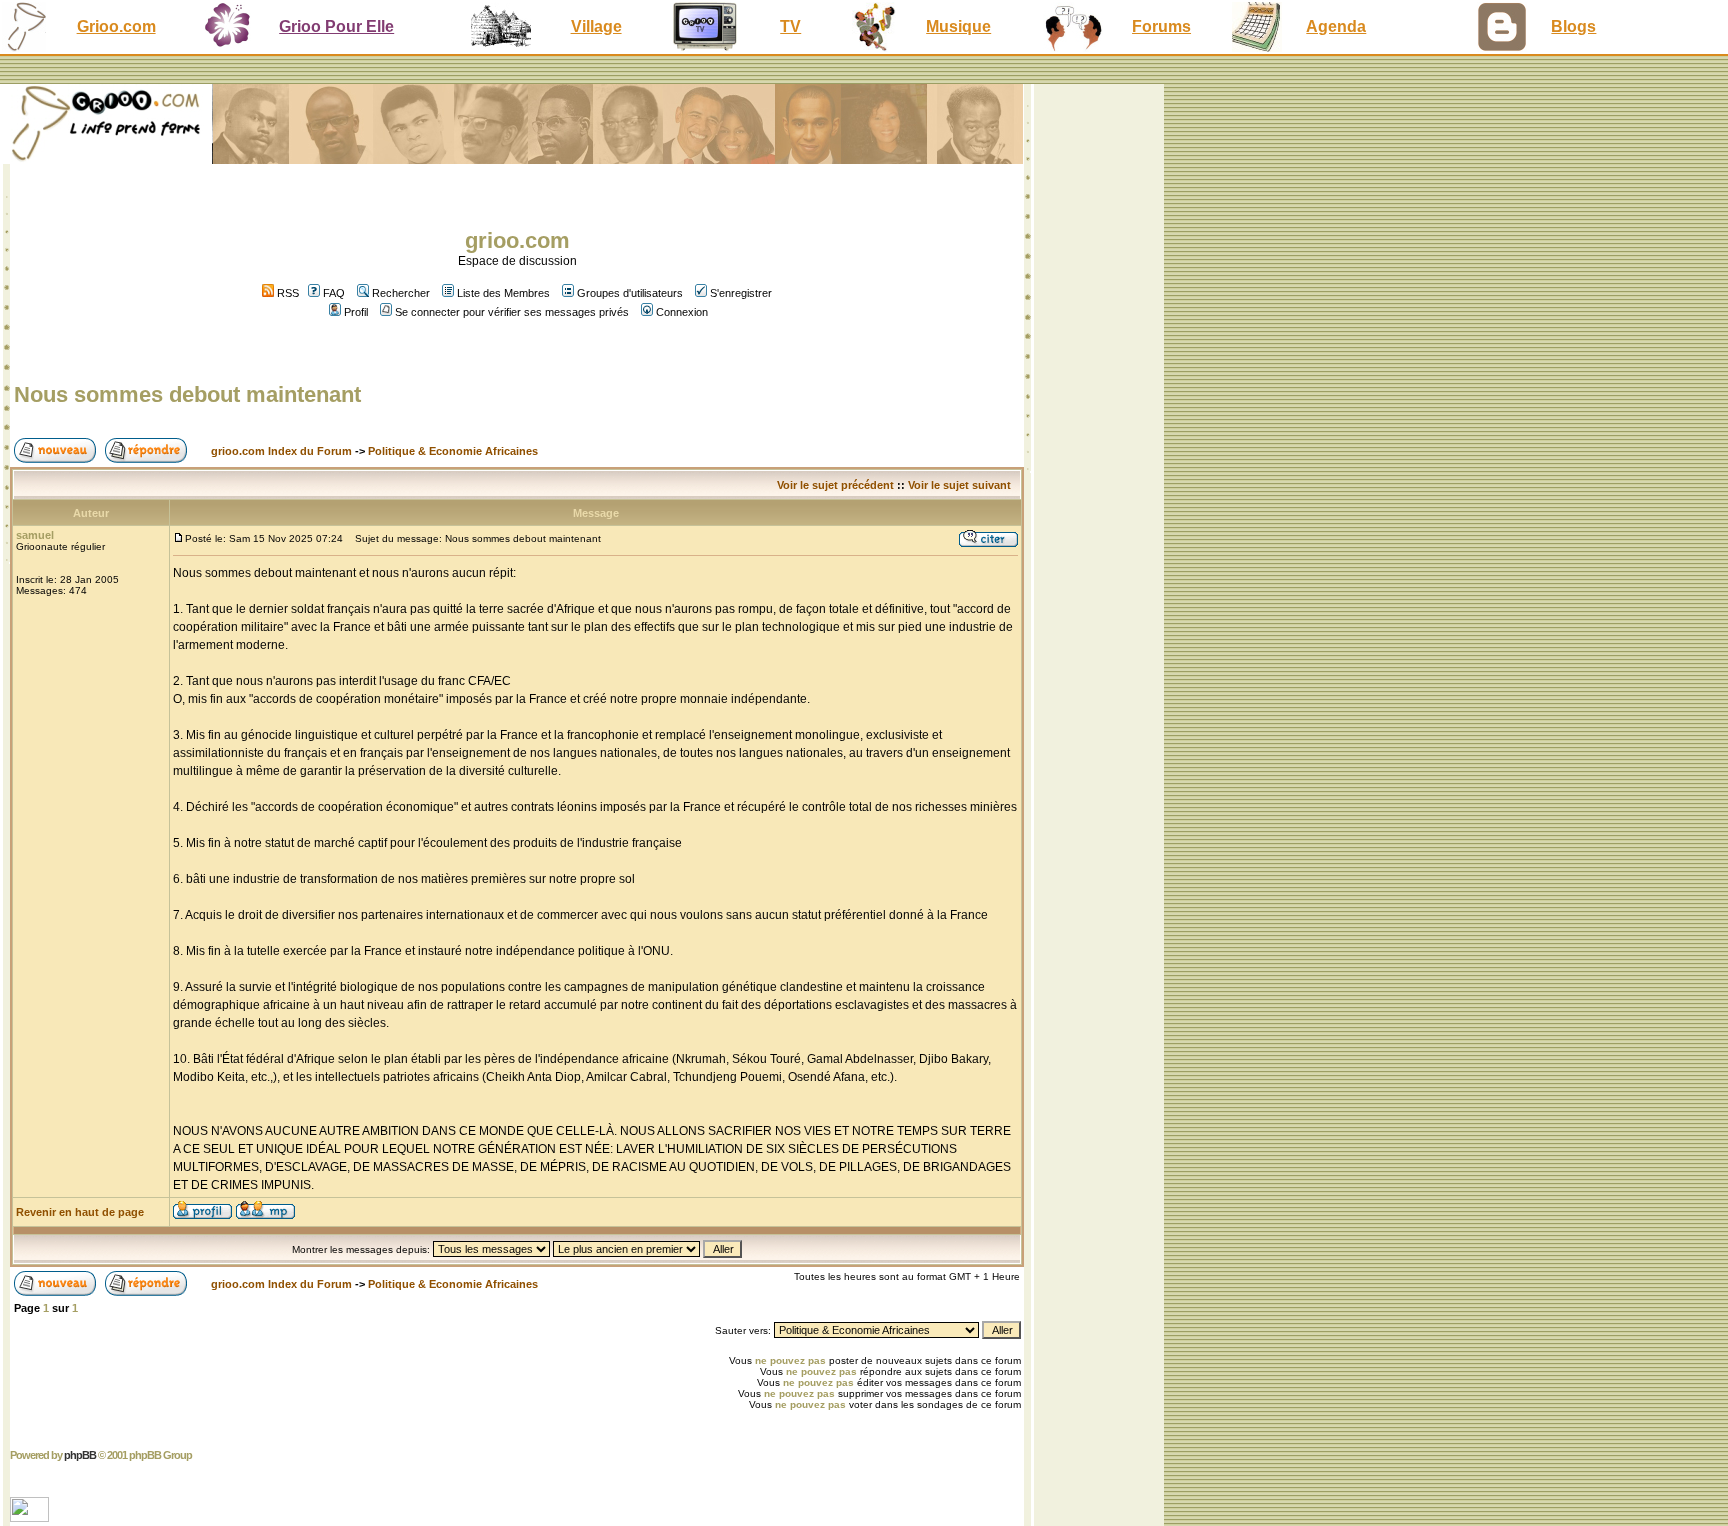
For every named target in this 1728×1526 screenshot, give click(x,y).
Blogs (1573, 26)
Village (596, 26)
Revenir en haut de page (80, 1212)
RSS (286, 293)
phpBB (80, 1455)
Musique (958, 26)
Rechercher (401, 293)
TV (790, 26)
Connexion (682, 312)
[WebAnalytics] (31, 1516)
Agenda (1336, 26)
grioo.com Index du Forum (281, 451)
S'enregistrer (741, 293)
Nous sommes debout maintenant (187, 394)
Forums (1161, 26)
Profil (356, 312)
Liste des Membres (503, 293)
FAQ (334, 293)
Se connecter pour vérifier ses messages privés (512, 312)
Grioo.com (116, 26)
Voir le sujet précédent (835, 485)
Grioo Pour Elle (336, 26)
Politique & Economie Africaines (453, 451)
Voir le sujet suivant (959, 485)
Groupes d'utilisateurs (630, 293)
